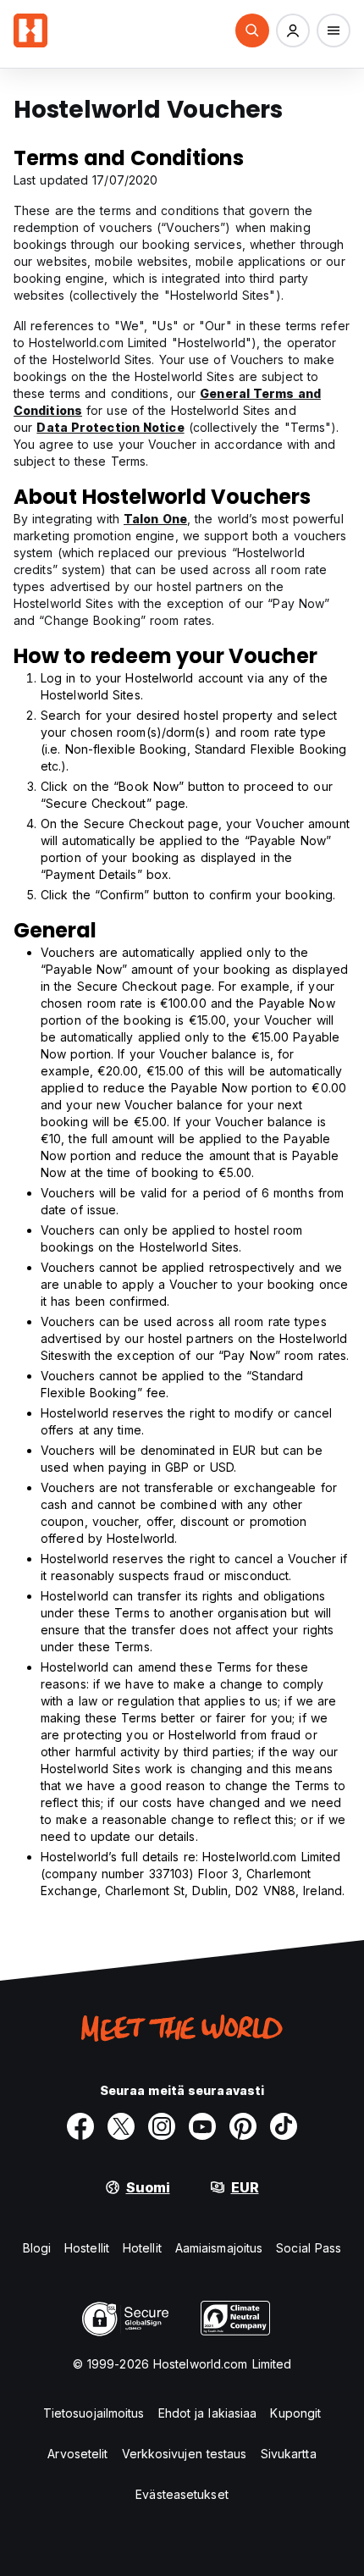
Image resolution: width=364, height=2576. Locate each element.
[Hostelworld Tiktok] (284, 2126)
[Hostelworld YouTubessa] (202, 2126)
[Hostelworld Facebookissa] (80, 2126)
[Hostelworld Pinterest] (243, 2126)
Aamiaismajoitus (219, 2248)
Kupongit (295, 2413)
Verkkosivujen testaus (185, 2454)
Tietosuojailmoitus (94, 2413)
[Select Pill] (252, 30)
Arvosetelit (77, 2454)
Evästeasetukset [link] (182, 2494)
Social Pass (309, 2248)
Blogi (37, 2248)
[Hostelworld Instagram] (162, 2126)
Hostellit (87, 2248)
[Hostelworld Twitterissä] (121, 2126)
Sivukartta (289, 2454)
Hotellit (142, 2248)
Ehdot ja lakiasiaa (208, 2413)
